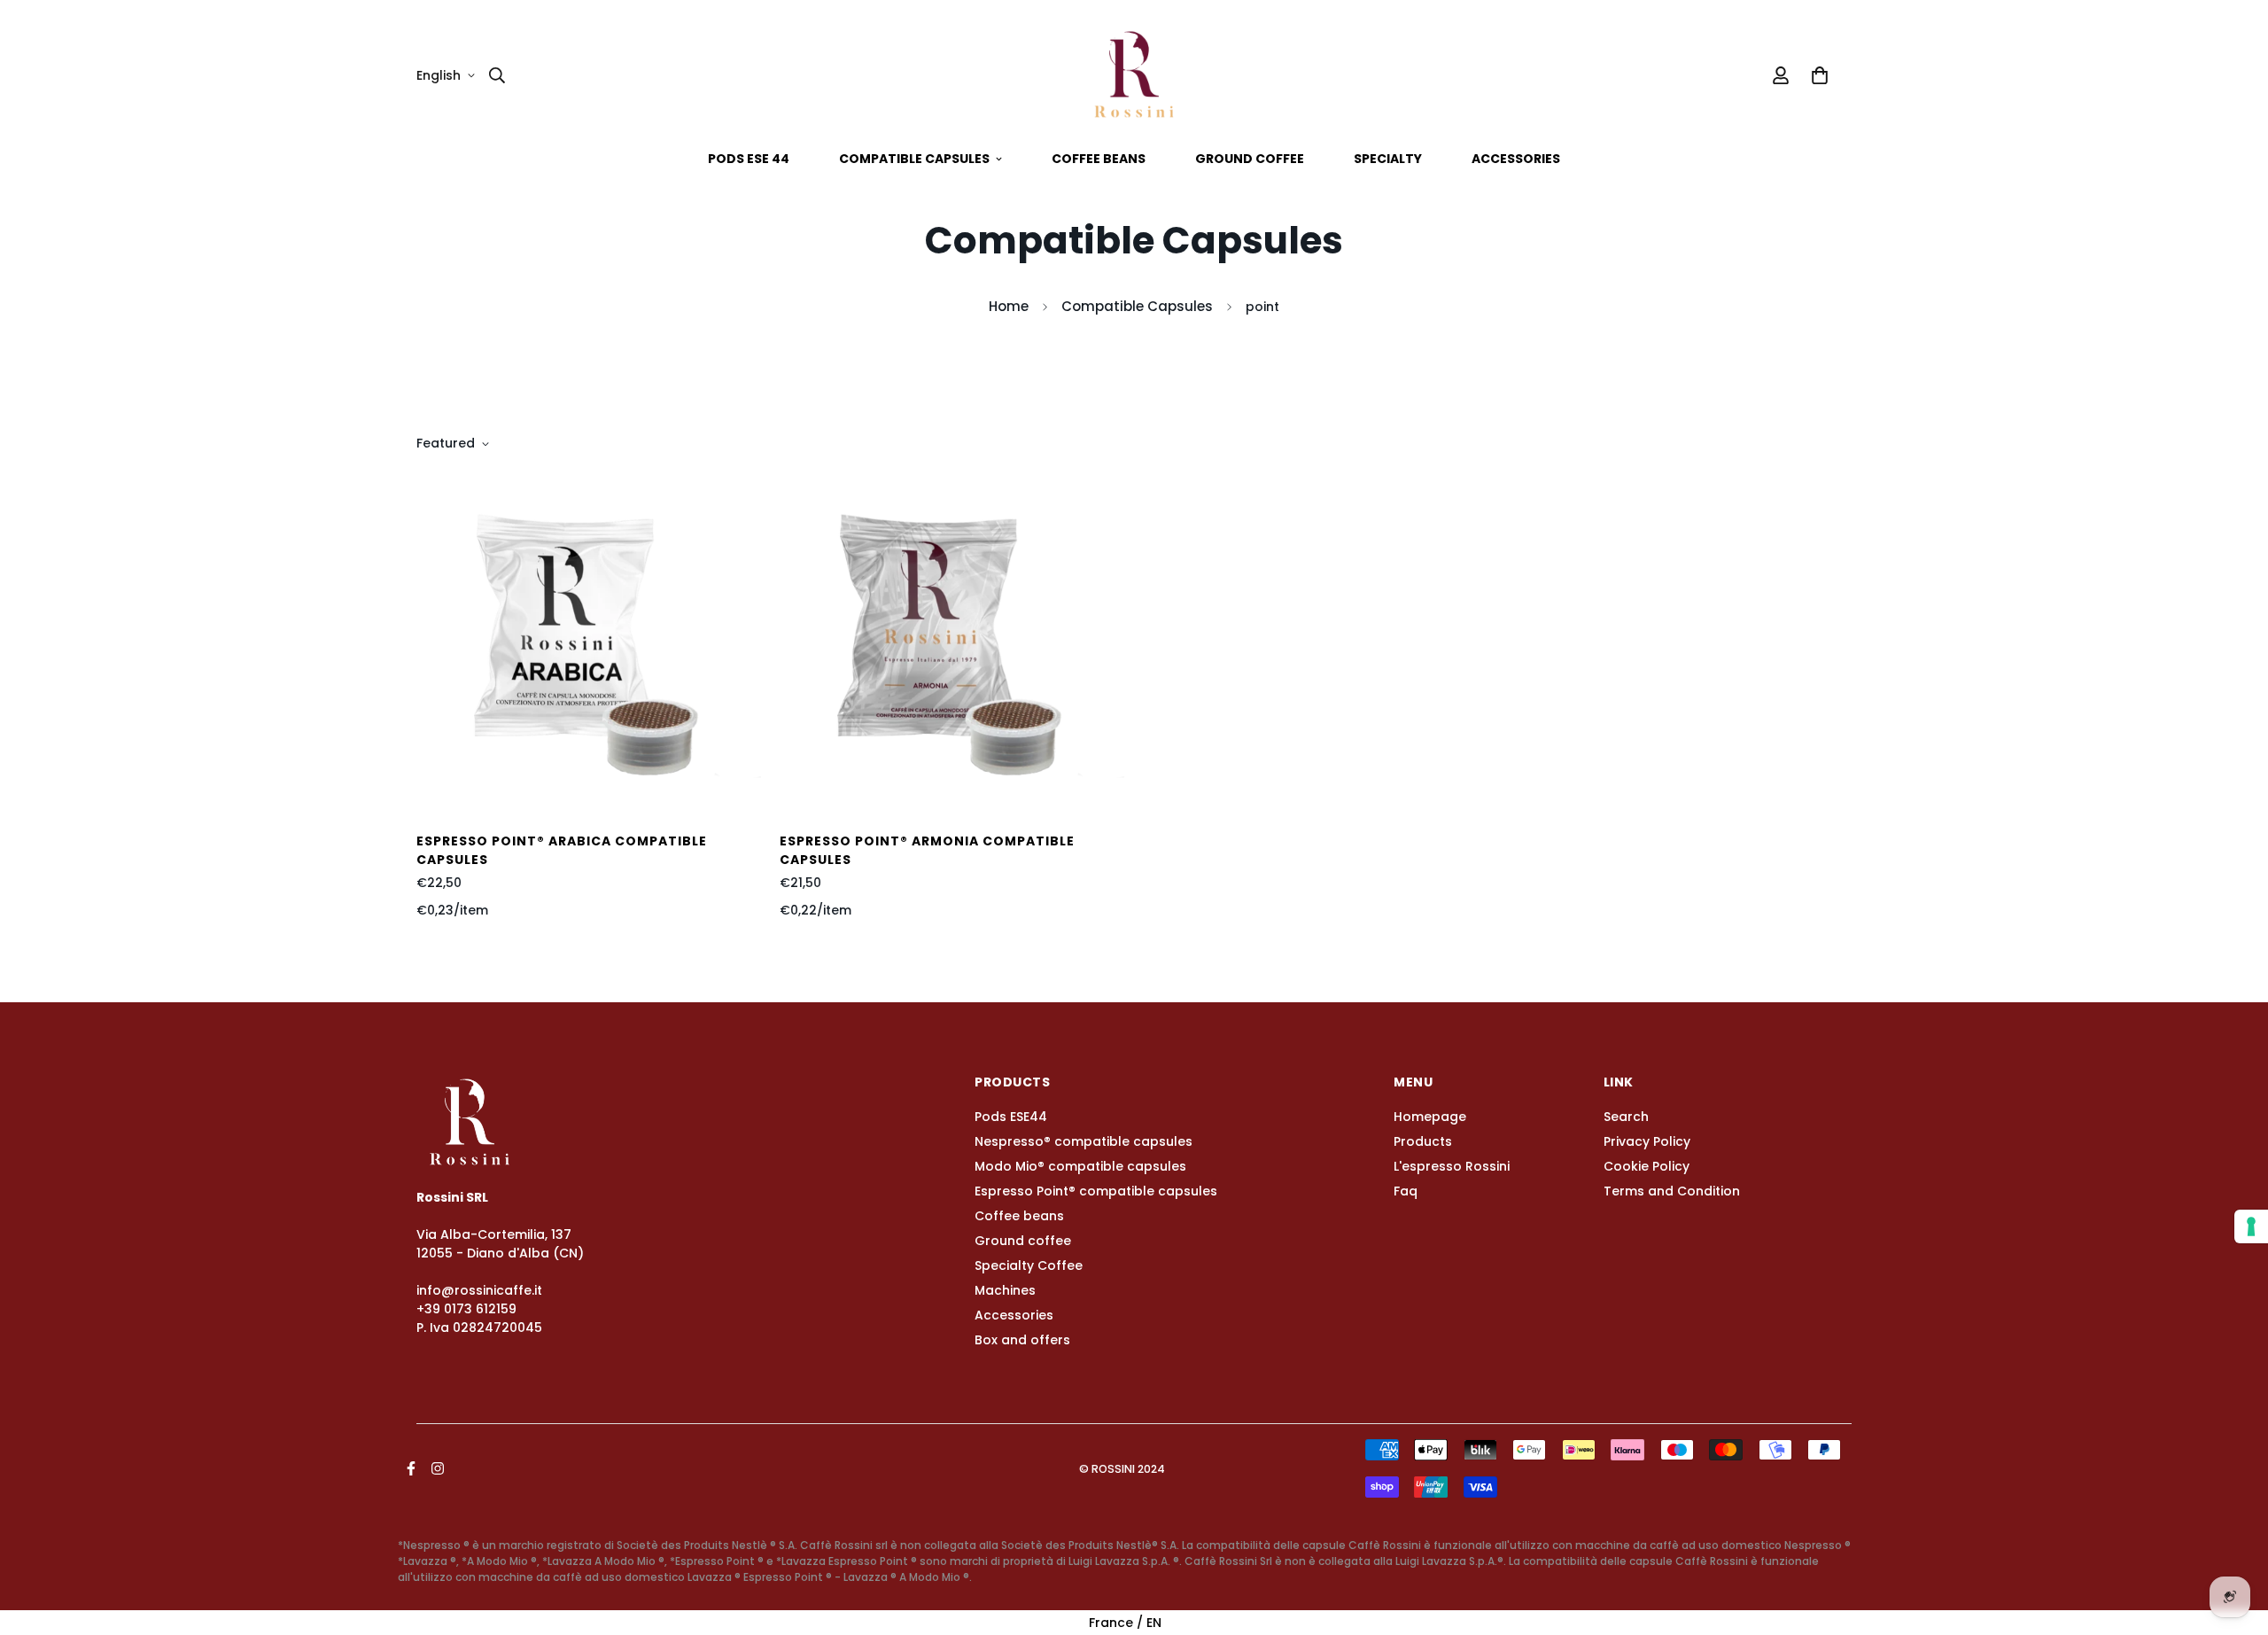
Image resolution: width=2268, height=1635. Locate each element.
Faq (1406, 1191)
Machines (1005, 1290)
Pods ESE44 (1011, 1117)
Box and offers (1022, 1340)
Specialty (1388, 159)
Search (1626, 1117)
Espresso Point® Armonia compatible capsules (927, 850)
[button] (1817, 75)
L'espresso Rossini (1452, 1166)
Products (1423, 1141)
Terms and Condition (1672, 1191)
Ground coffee (1250, 159)
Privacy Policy (1647, 1141)
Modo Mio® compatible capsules (1080, 1166)
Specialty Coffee (1029, 1265)
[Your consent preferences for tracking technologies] (2251, 1226)
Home (1009, 306)
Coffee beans (1099, 159)
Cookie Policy (1647, 1166)
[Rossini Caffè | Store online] (1134, 75)
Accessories (1516, 159)
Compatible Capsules (1137, 306)
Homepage (1430, 1117)
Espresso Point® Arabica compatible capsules (562, 850)
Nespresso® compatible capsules (1084, 1141)
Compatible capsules (914, 159)
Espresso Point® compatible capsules (1096, 1191)
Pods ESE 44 (749, 159)
